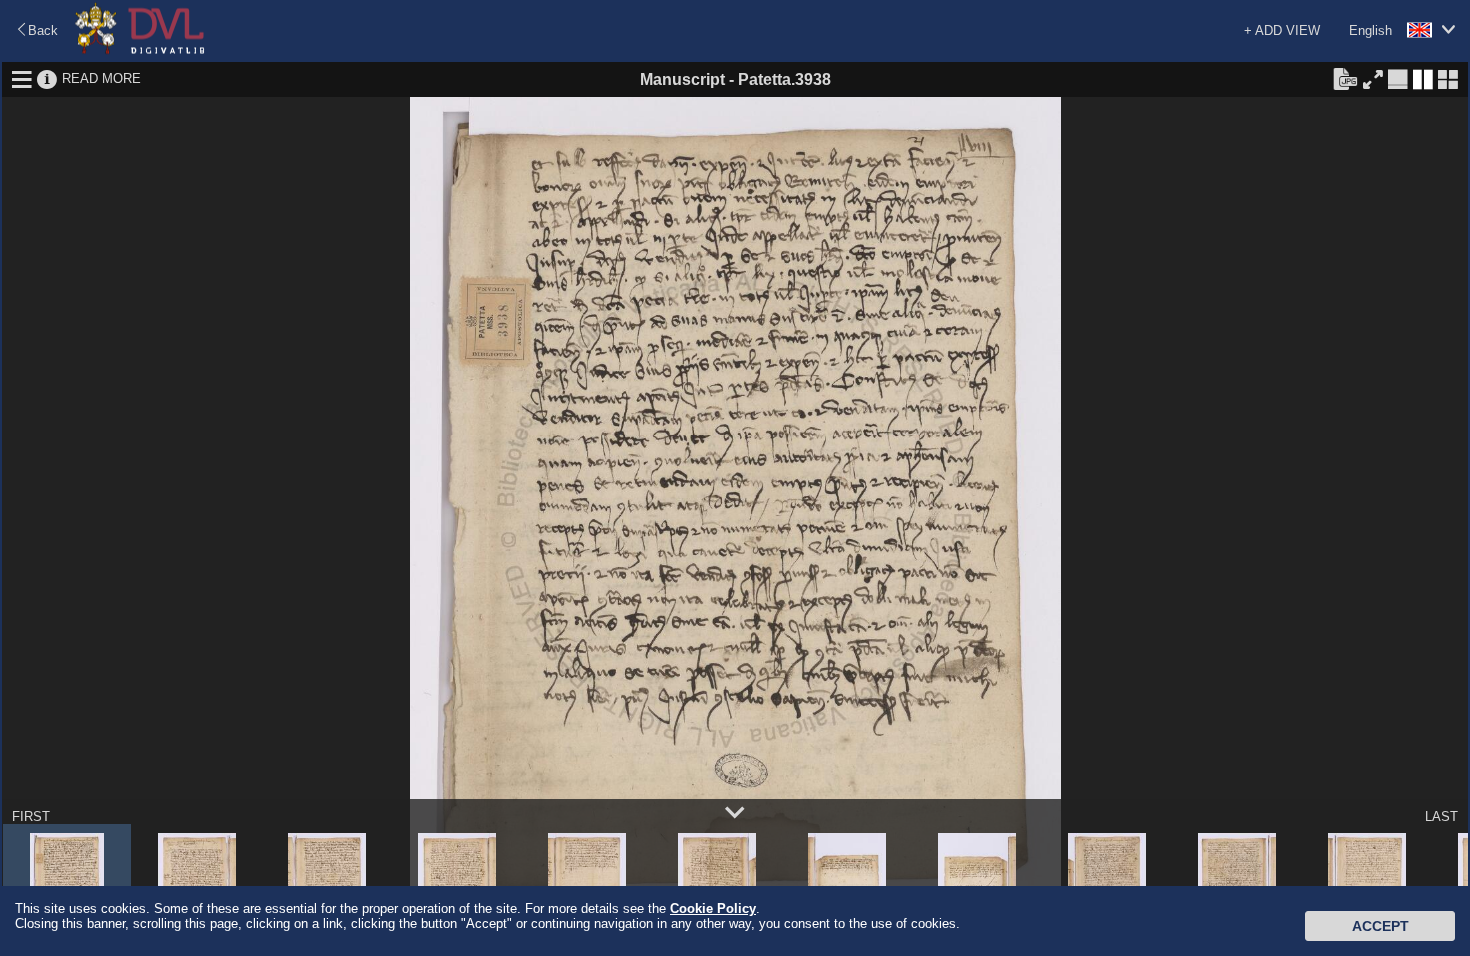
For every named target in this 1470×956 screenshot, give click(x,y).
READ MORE (101, 78)
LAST (1441, 816)
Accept (1380, 926)
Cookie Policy (713, 908)
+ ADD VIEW (1282, 30)
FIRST (31, 816)
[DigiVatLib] (140, 50)
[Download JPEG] (1345, 78)
